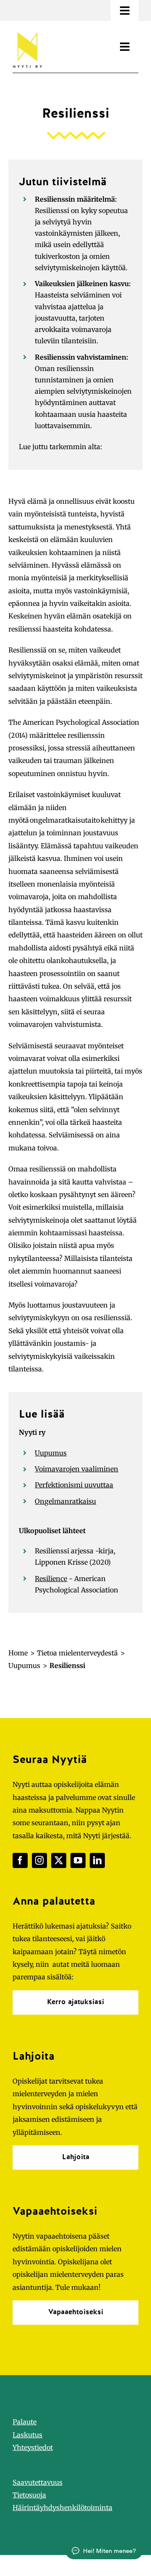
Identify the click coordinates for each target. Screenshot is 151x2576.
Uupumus (51, 1453)
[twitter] (59, 1860)
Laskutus (27, 2435)
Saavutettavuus (38, 2482)
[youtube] (78, 1860)
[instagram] (39, 1860)
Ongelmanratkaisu (65, 1501)
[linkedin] (97, 1860)
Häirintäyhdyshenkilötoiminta (62, 2508)
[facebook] (20, 1860)
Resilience (51, 1579)
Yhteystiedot (33, 2447)
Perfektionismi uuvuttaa (74, 1485)
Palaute (25, 2422)
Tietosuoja (29, 2495)
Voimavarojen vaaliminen (77, 1469)
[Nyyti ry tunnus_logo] (27, 31)
